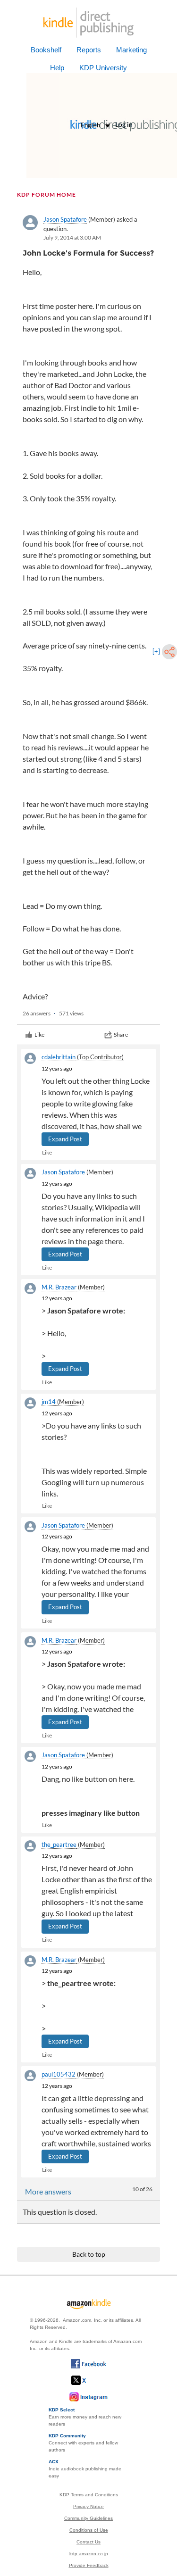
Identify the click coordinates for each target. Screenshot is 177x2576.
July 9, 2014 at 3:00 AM (72, 237)
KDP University (103, 68)
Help (57, 68)
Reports (89, 50)
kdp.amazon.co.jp (89, 2554)
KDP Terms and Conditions (89, 2495)
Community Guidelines (88, 2518)
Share (121, 1035)
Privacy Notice (88, 2506)
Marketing (131, 50)
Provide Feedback (89, 2565)
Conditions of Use (89, 2530)
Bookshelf (46, 50)
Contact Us (88, 2542)
